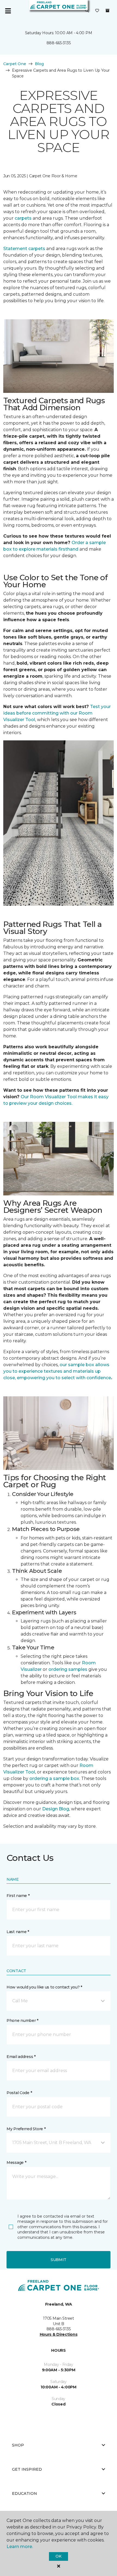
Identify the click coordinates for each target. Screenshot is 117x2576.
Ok (58, 2556)
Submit (59, 2260)
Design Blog (56, 1809)
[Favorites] (97, 11)
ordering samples (68, 1669)
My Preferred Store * (26, 2129)
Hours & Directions (59, 2334)
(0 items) (107, 11)
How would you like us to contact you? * (44, 1987)
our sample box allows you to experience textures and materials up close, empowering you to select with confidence (57, 1371)
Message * (16, 2163)
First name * (18, 1896)
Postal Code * (19, 2093)
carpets (23, 218)
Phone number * (22, 2021)
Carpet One (15, 64)
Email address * (21, 2057)
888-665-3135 (59, 43)
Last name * (18, 1932)
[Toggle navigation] (8, 11)
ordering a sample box (54, 1778)
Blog (39, 64)
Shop (18, 2445)
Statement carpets (24, 249)
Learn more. (20, 2547)
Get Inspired (27, 2469)
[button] (87, 11)
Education (24, 2493)
